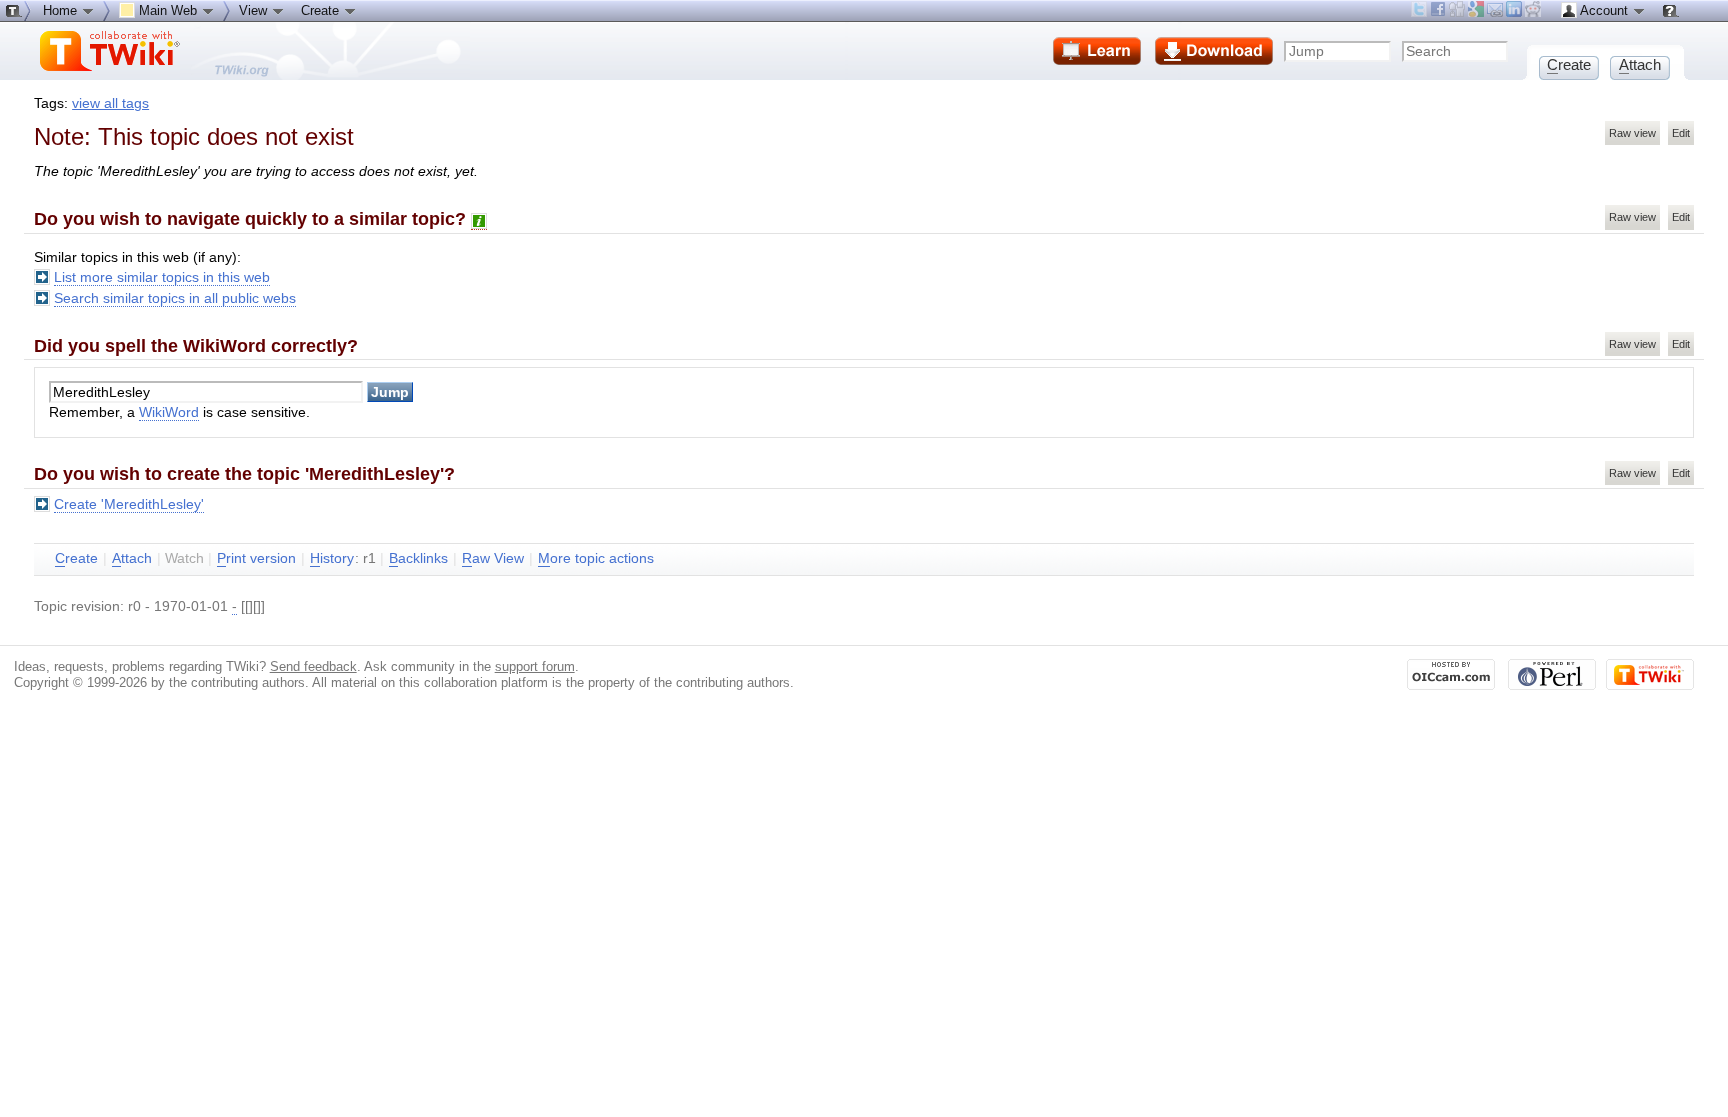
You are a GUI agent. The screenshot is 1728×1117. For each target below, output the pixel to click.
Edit (1681, 133)
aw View (493, 558)
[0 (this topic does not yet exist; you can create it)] (479, 219)
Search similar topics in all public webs (175, 298)
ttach (132, 558)
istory (332, 558)
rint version (256, 558)
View (255, 10)
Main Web (168, 10)
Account (1604, 10)
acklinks (418, 558)
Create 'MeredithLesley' (129, 504)
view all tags (110, 103)
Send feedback (313, 666)
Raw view (1632, 133)
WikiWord (169, 412)
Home (62, 10)
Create (322, 10)
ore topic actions (596, 558)
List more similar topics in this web (162, 277)
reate (76, 558)
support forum (535, 666)
